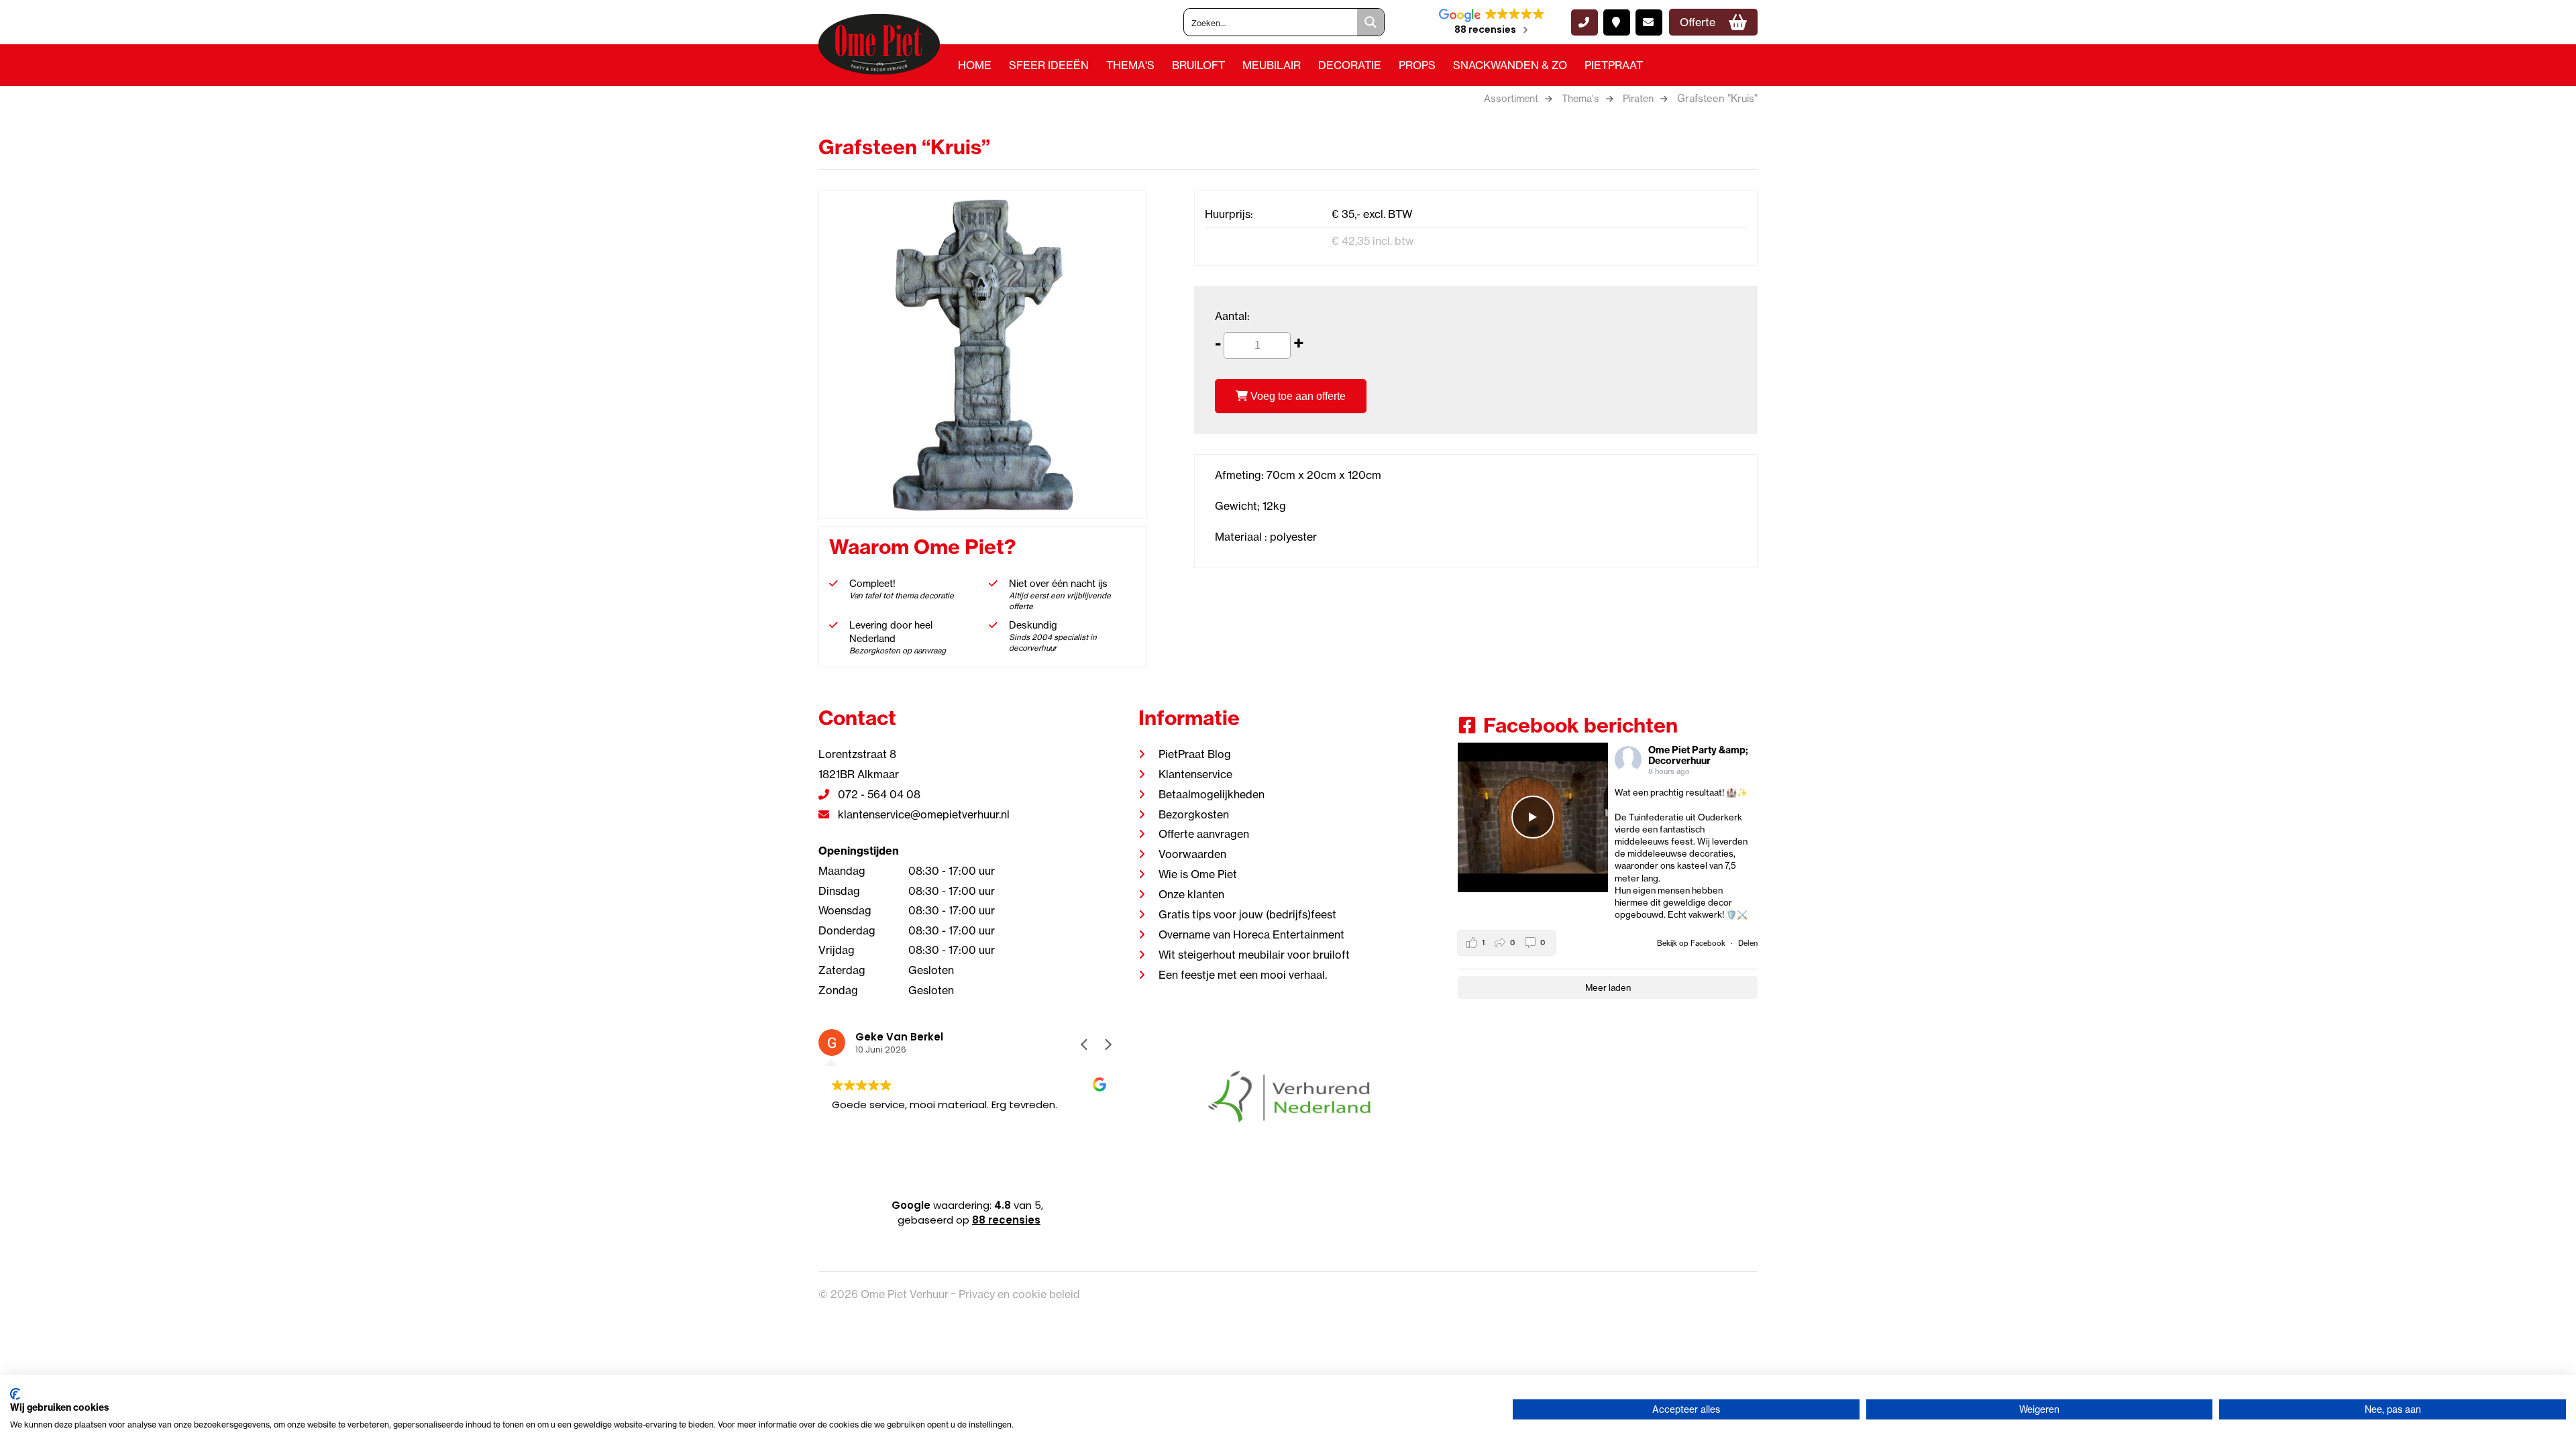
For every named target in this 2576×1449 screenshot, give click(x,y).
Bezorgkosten (1194, 814)
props (1417, 65)
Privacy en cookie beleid (1019, 1294)
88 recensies (1006, 1220)
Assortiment (1511, 99)
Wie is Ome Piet (1198, 874)
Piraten (1638, 99)
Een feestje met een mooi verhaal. (1243, 975)
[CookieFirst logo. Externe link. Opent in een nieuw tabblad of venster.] (15, 1394)
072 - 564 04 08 (878, 794)
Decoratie (1350, 65)
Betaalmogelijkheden (1212, 794)
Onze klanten (1191, 894)
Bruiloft (1198, 65)
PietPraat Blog (1195, 754)
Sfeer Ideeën (1049, 65)
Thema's (1130, 65)
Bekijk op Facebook (1692, 943)
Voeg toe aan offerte (1297, 396)
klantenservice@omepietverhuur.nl (922, 814)
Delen (1748, 943)
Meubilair (1272, 65)
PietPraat (1614, 65)
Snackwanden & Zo (1510, 65)
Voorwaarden (1192, 854)
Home (975, 65)
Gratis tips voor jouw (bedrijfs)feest (1247, 914)
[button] (1108, 1044)
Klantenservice (1195, 774)
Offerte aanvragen (1204, 834)
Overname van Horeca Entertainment (1251, 934)
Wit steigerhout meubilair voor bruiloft (1254, 955)
